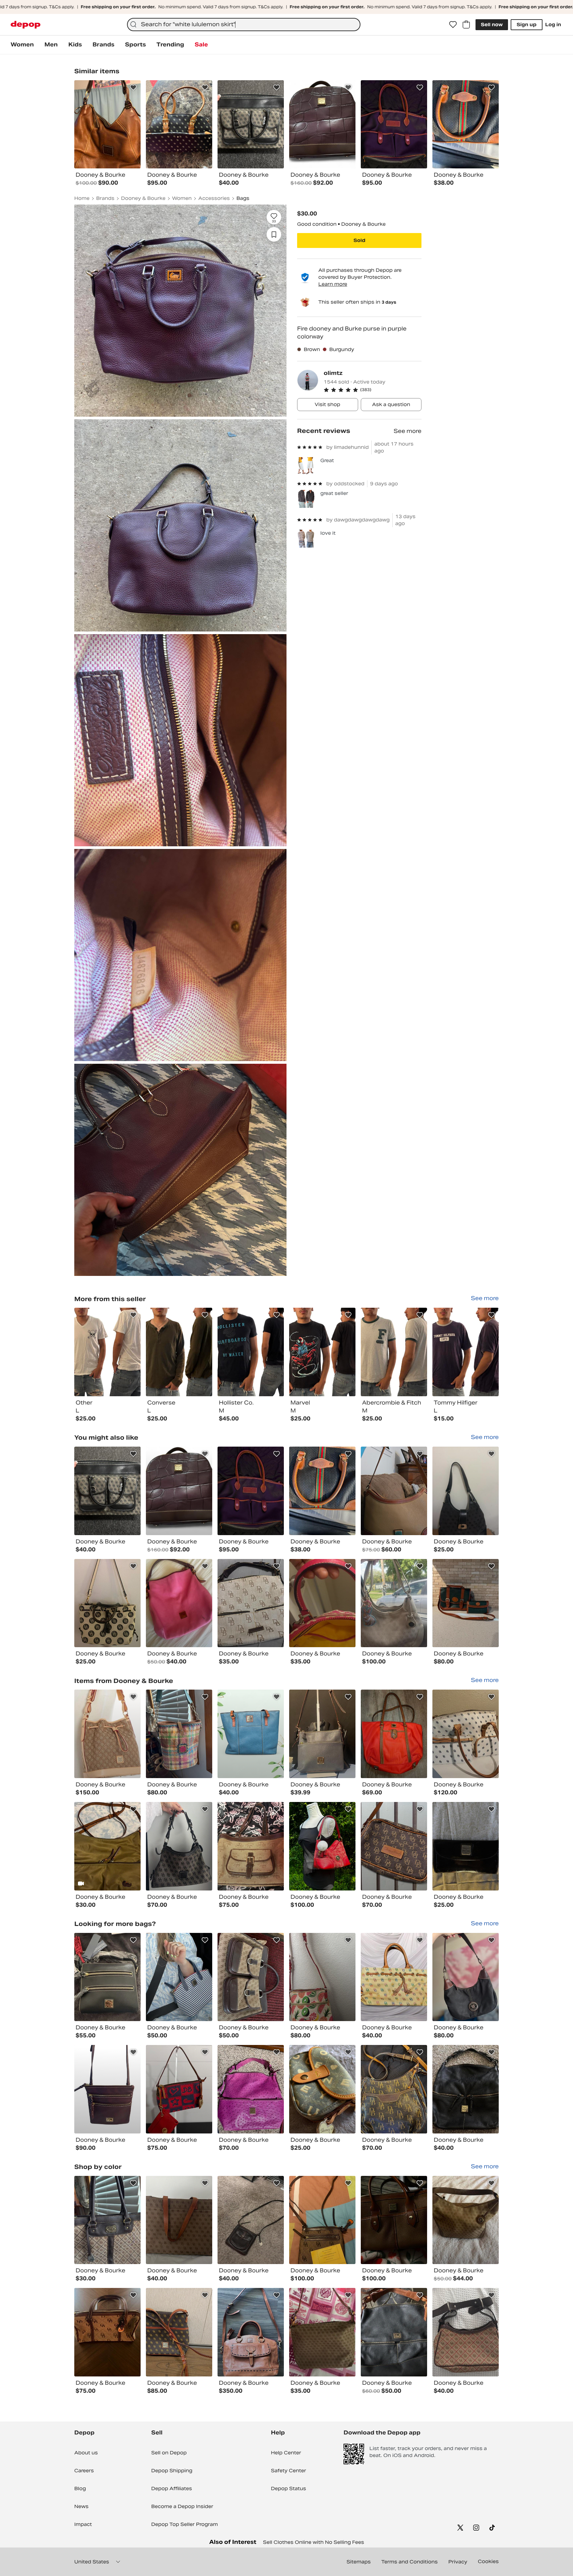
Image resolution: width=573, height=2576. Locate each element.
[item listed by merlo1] (179, 2089)
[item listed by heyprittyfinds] (107, 2332)
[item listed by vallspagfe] (251, 1846)
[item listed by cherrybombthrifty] (322, 2089)
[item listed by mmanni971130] (466, 1491)
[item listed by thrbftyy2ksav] (466, 1977)
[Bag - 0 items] (466, 25)
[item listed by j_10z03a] (251, 1977)
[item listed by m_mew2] (251, 1603)
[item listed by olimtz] (107, 1352)
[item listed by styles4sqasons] (394, 1734)
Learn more (333, 284)
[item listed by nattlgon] (466, 1846)
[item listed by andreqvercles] (251, 2220)
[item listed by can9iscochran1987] (107, 2089)
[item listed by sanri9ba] (466, 2220)
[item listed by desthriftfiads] (322, 1846)
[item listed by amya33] (322, 2220)
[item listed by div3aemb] (394, 2220)
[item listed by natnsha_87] (107, 1846)
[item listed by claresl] (179, 1846)
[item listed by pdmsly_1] (107, 1603)
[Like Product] (133, 88)
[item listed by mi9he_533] (107, 1977)
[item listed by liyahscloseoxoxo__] (322, 1977)
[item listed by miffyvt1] (394, 1846)
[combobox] (244, 25)
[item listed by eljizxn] (179, 1734)
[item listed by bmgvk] (394, 1977)
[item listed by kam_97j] (179, 2220)
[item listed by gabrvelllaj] (251, 2089)
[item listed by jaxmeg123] (394, 1491)
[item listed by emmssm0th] (107, 1491)
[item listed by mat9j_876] (322, 1603)
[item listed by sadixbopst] (179, 1977)
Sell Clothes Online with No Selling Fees (314, 2542)
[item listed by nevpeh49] (322, 2332)
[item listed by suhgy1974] (107, 1734)
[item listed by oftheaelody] (322, 1734)
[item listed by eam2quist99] (466, 2089)
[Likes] (453, 25)
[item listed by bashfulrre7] (179, 2332)
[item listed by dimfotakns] (466, 2332)
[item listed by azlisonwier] (251, 2332)
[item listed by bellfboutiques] (394, 1603)
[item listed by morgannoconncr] (179, 1603)
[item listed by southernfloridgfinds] (466, 1603)
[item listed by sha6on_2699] (394, 2332)
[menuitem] (22, 45)
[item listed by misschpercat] (251, 1491)
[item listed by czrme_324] (466, 1734)
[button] (373, 390)
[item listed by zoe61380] (322, 1491)
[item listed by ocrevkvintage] (251, 1734)
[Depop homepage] (26, 25)
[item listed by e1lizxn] (107, 2220)
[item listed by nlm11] (394, 2089)
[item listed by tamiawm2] (179, 1491)
